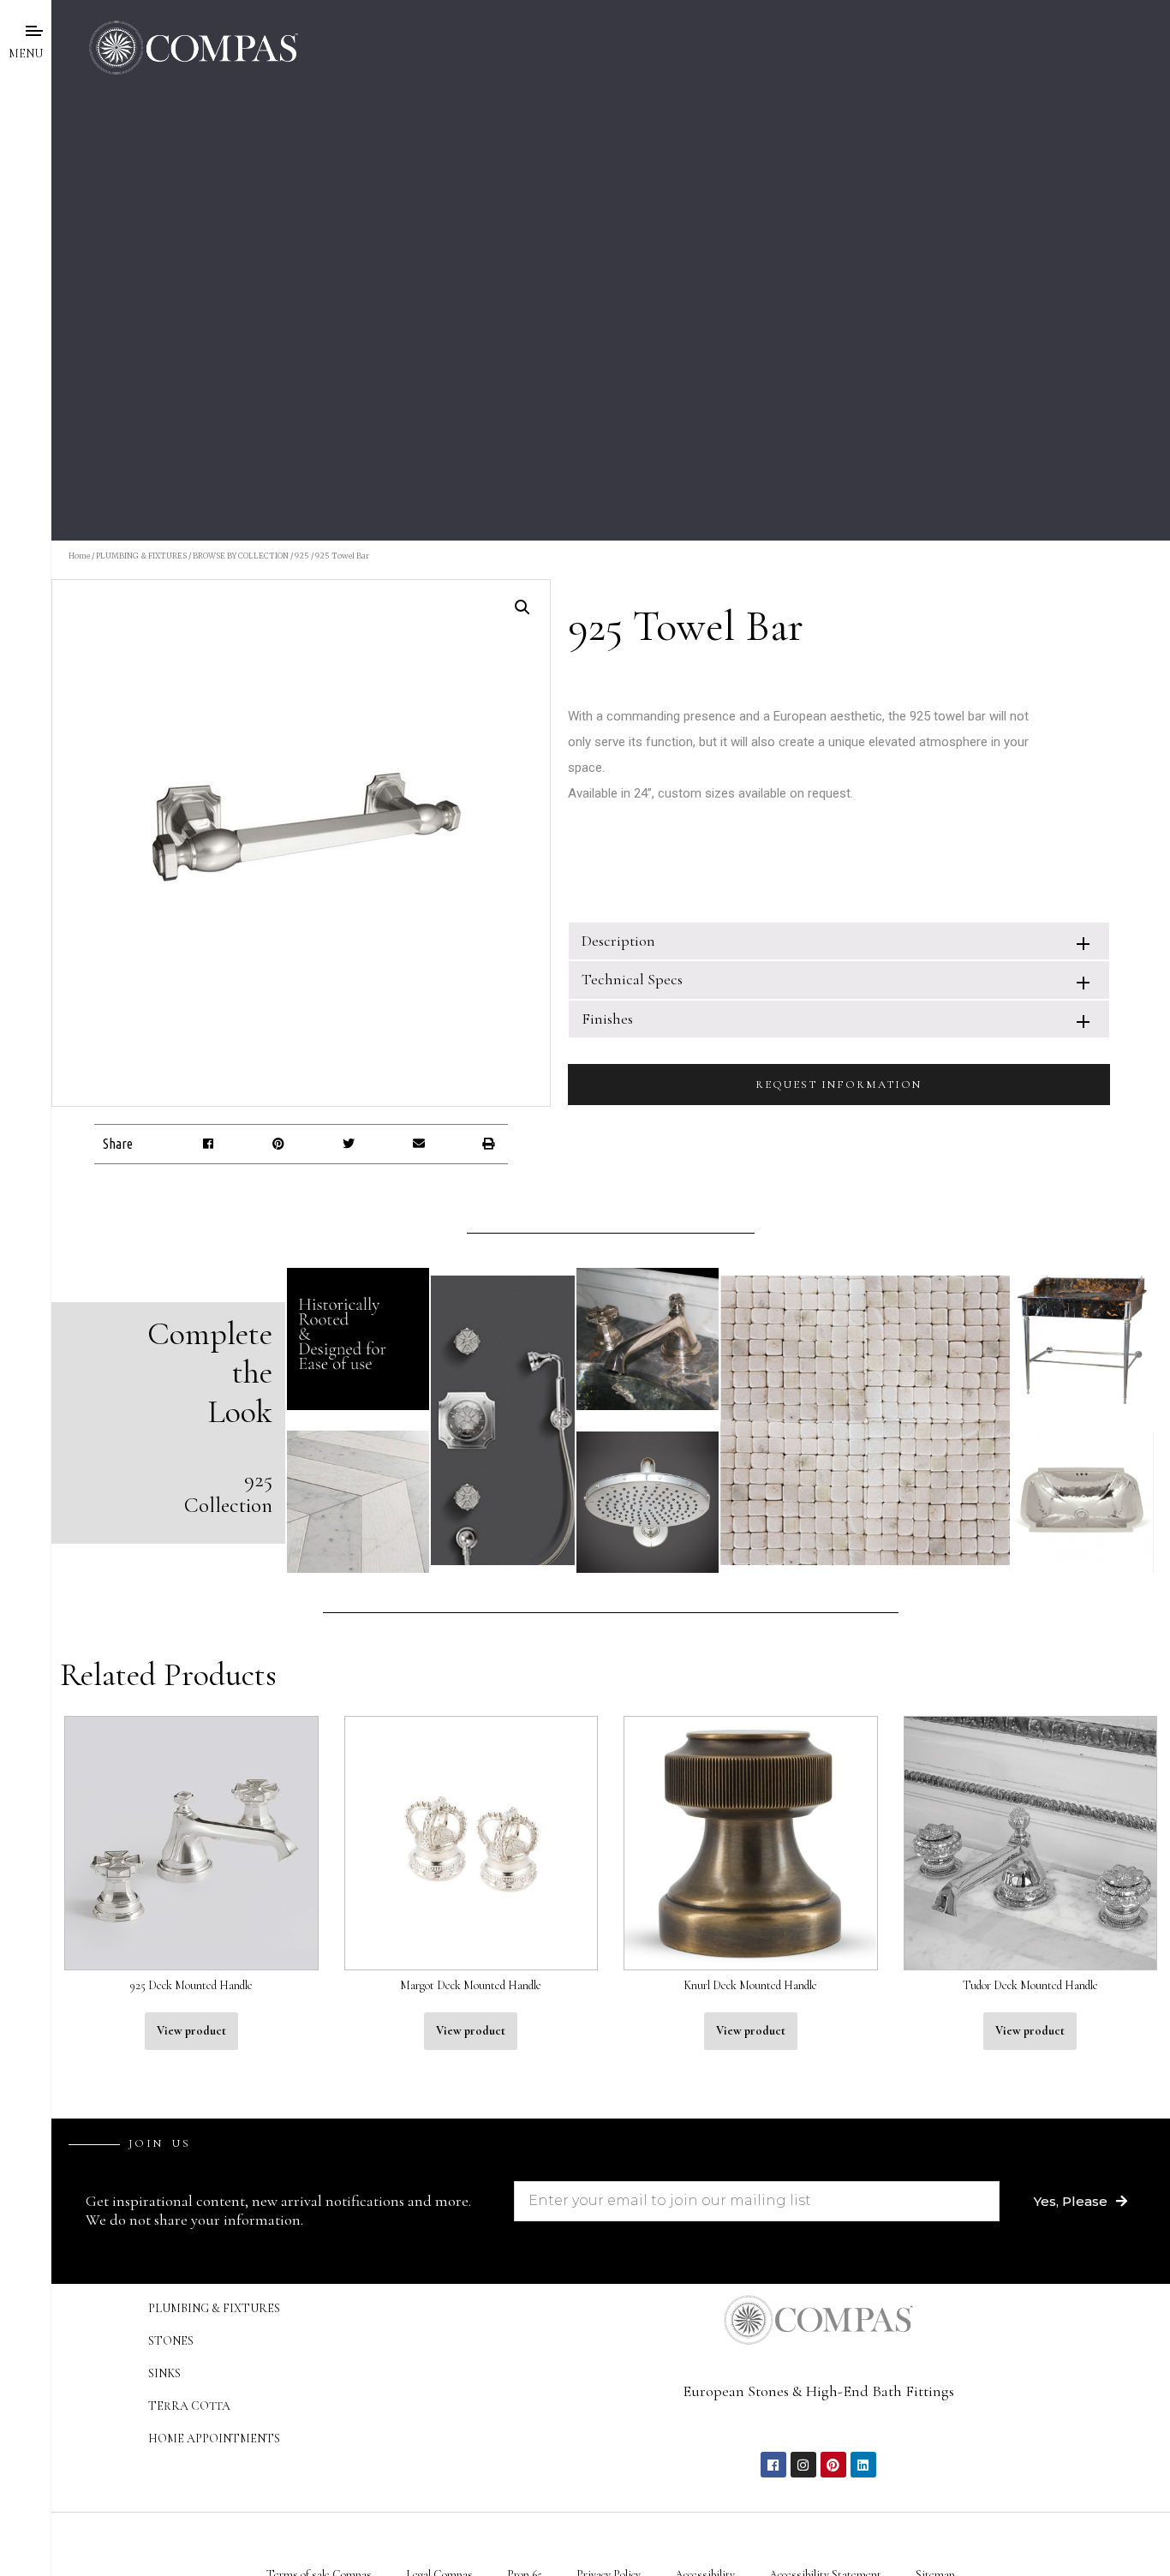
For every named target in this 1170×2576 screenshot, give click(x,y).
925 (302, 556)
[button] (209, 1144)
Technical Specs (632, 979)
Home (79, 556)
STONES (171, 2341)
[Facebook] (773, 2465)
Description (618, 941)
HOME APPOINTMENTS (214, 2439)
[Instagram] (803, 2465)
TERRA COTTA (189, 2406)
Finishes (607, 1019)
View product (191, 2031)
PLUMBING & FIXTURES (141, 556)
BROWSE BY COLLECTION (241, 556)
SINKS (164, 2373)
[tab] (839, 941)
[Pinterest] (833, 2465)
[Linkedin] (863, 2465)
